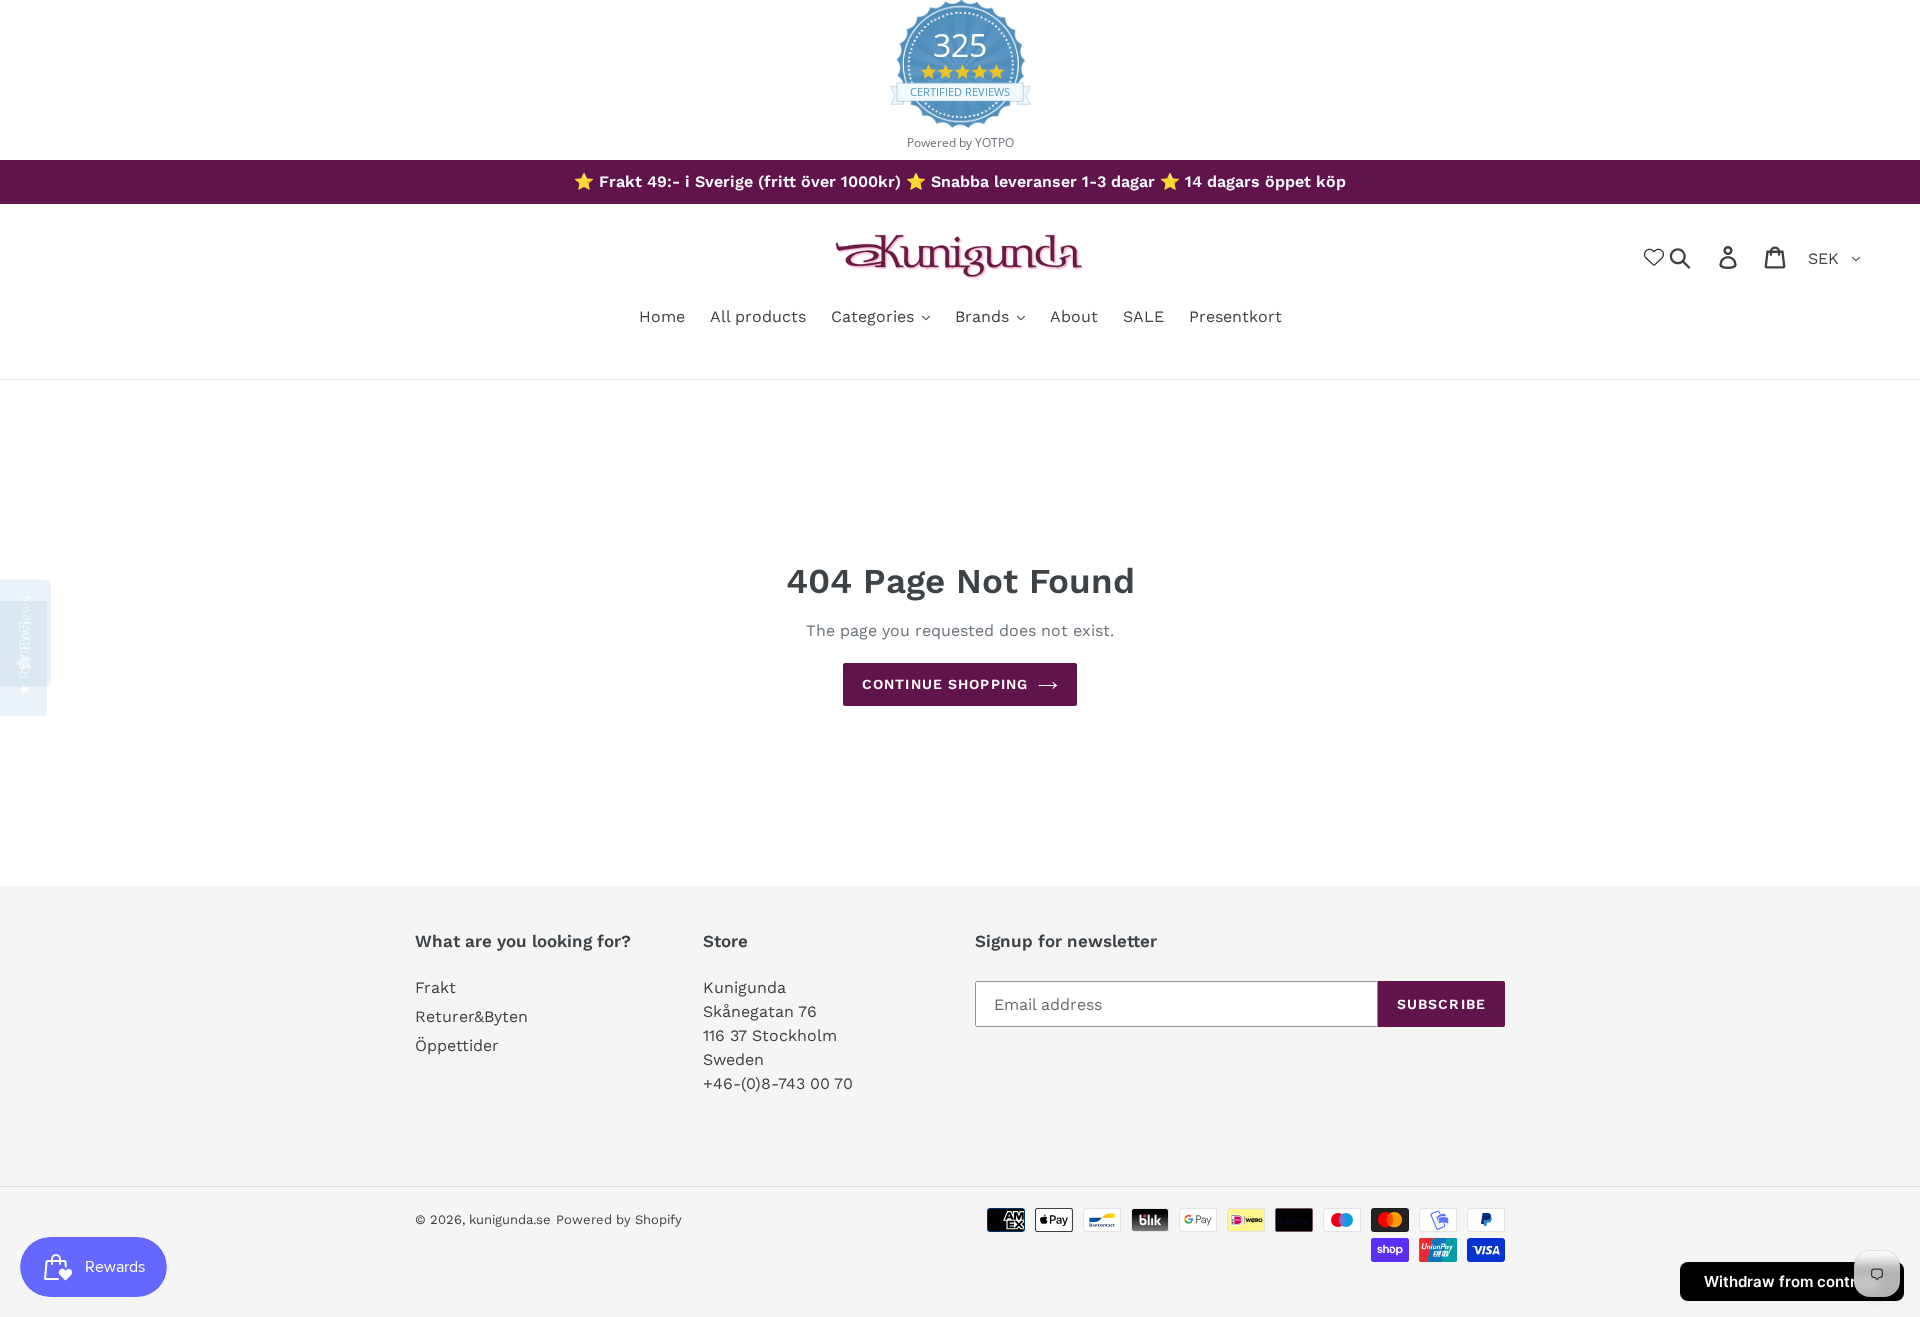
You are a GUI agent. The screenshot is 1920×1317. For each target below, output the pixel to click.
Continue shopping (945, 684)
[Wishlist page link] (1654, 257)
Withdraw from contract (1792, 1281)
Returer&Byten (471, 1016)
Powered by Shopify (619, 1219)
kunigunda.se (510, 1219)
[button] (23, 658)
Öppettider (457, 1045)
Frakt (435, 987)
